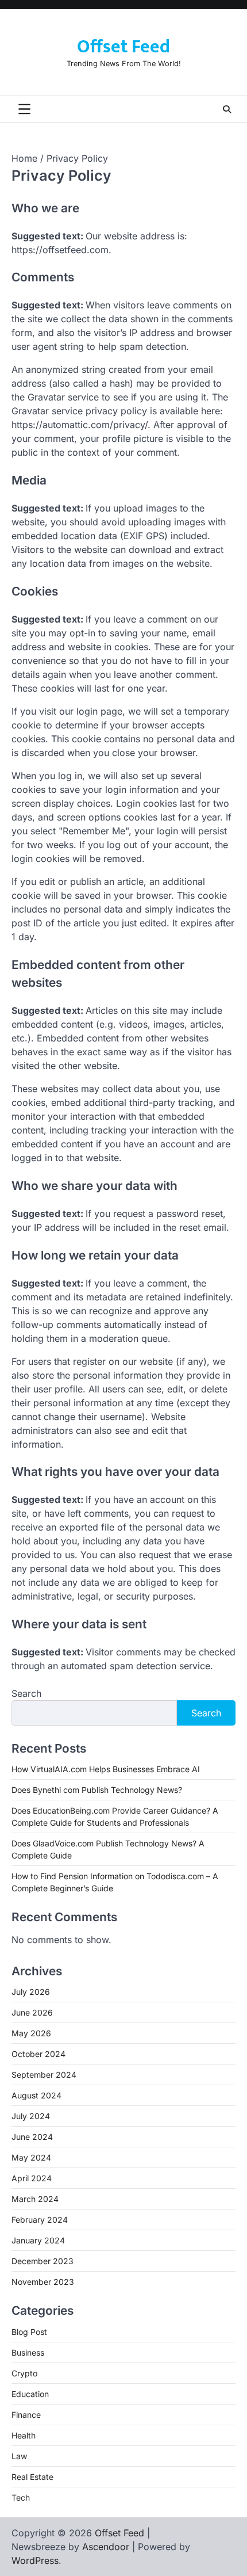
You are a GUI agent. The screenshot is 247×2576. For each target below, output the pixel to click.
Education (30, 2394)
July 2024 (31, 2116)
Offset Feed (123, 47)
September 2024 (44, 2075)
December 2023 (43, 2261)
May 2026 (31, 2033)
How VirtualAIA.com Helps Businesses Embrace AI (106, 1769)
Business (28, 2352)
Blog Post (29, 2332)
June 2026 (32, 2012)
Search (26, 1693)
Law (19, 2456)
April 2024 (32, 2178)
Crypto (24, 2373)
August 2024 (36, 2095)
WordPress (35, 2560)
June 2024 (32, 2137)
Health (24, 2435)
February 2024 (40, 2220)
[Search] (227, 109)
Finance (26, 2415)
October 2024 (38, 2054)
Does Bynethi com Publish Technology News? (97, 1790)
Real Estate (32, 2477)
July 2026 (31, 1992)
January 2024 (38, 2240)
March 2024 (35, 2199)
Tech (21, 2497)
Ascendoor (106, 2547)
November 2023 (43, 2282)
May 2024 (31, 2157)
